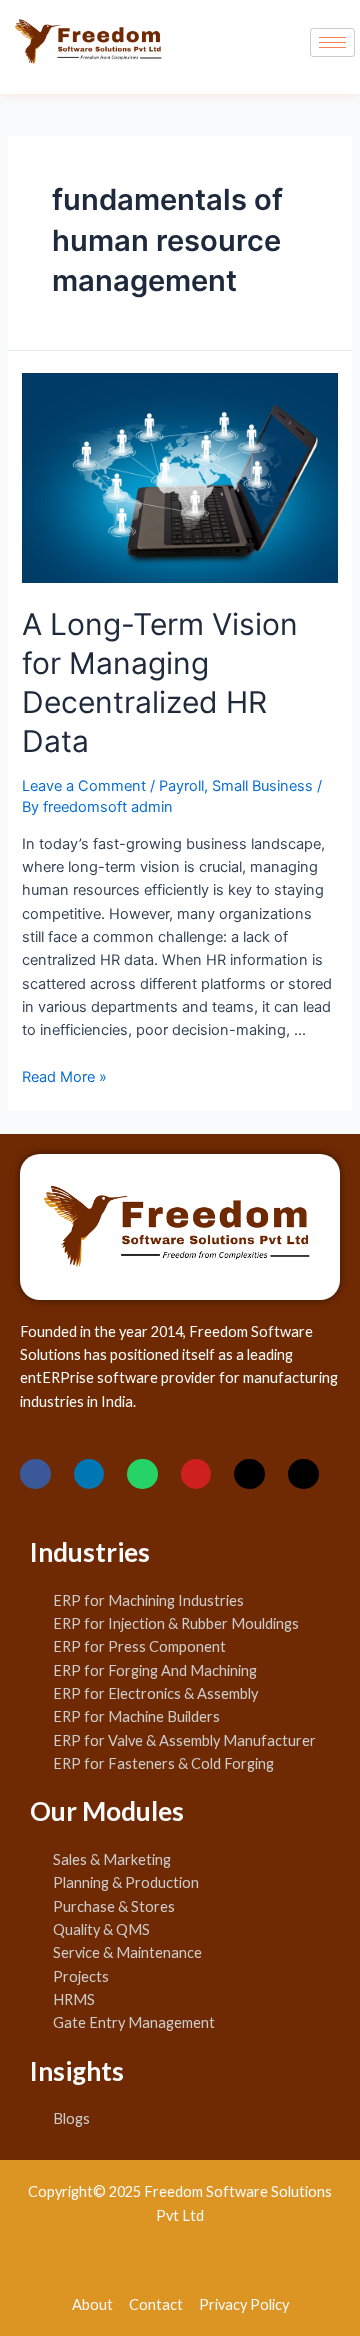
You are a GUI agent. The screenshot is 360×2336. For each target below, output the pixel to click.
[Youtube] (196, 1474)
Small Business (262, 786)
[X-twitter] (249, 1474)
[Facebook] (35, 1474)
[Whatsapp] (142, 1474)
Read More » (64, 1077)
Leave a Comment (84, 786)
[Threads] (303, 1474)
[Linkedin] (89, 1474)
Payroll (181, 786)
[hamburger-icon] (332, 42)
